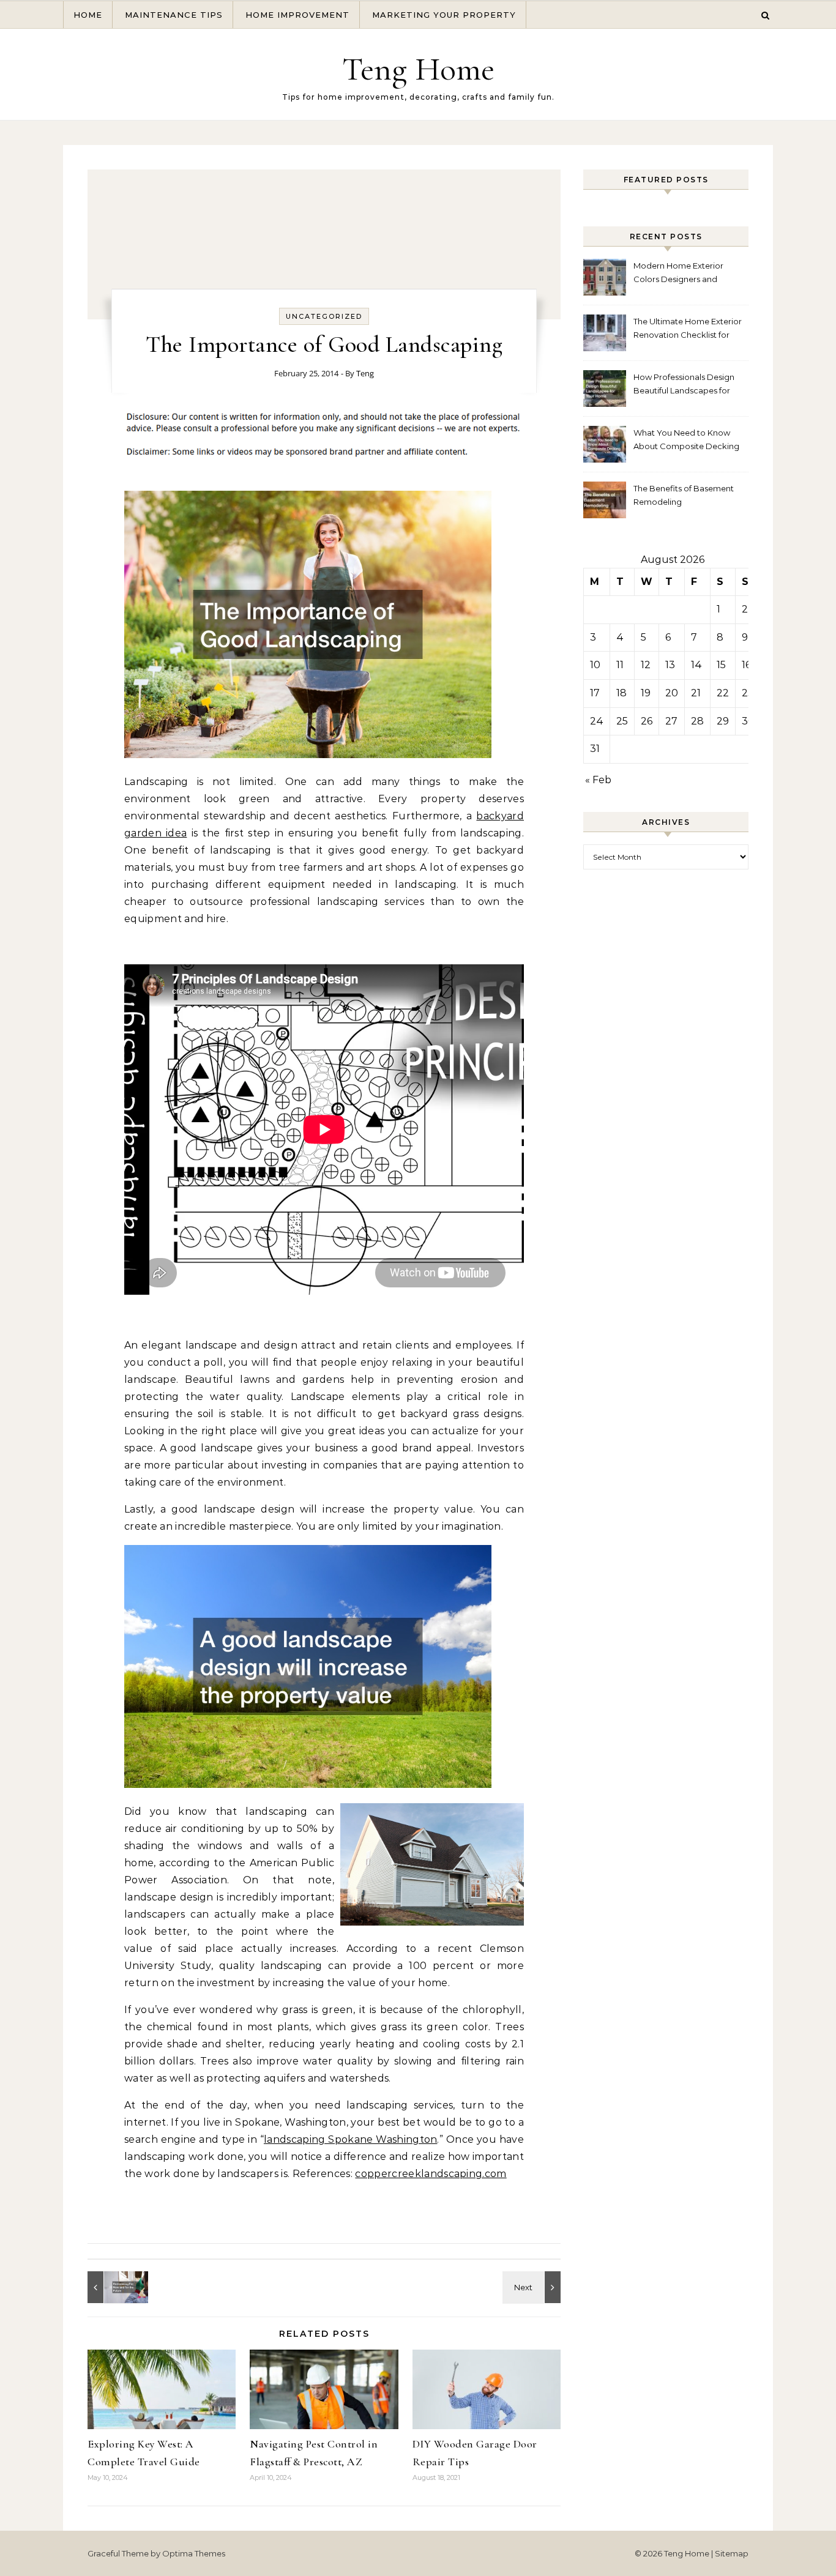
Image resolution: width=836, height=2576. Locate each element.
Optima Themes (194, 2553)
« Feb (598, 780)
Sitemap (732, 2553)
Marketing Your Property (444, 15)
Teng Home (418, 69)
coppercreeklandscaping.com (431, 2174)
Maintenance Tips (174, 15)
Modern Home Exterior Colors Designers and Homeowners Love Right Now (682, 274)
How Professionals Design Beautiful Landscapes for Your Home (684, 385)
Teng (365, 373)
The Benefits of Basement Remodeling (684, 495)
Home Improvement (297, 15)
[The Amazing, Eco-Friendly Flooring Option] (533, 2287)
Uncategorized (324, 316)
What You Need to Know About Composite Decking (686, 439)
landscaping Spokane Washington (351, 2139)
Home (88, 15)
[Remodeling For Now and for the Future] (115, 2287)
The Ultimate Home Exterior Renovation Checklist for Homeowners (688, 329)
